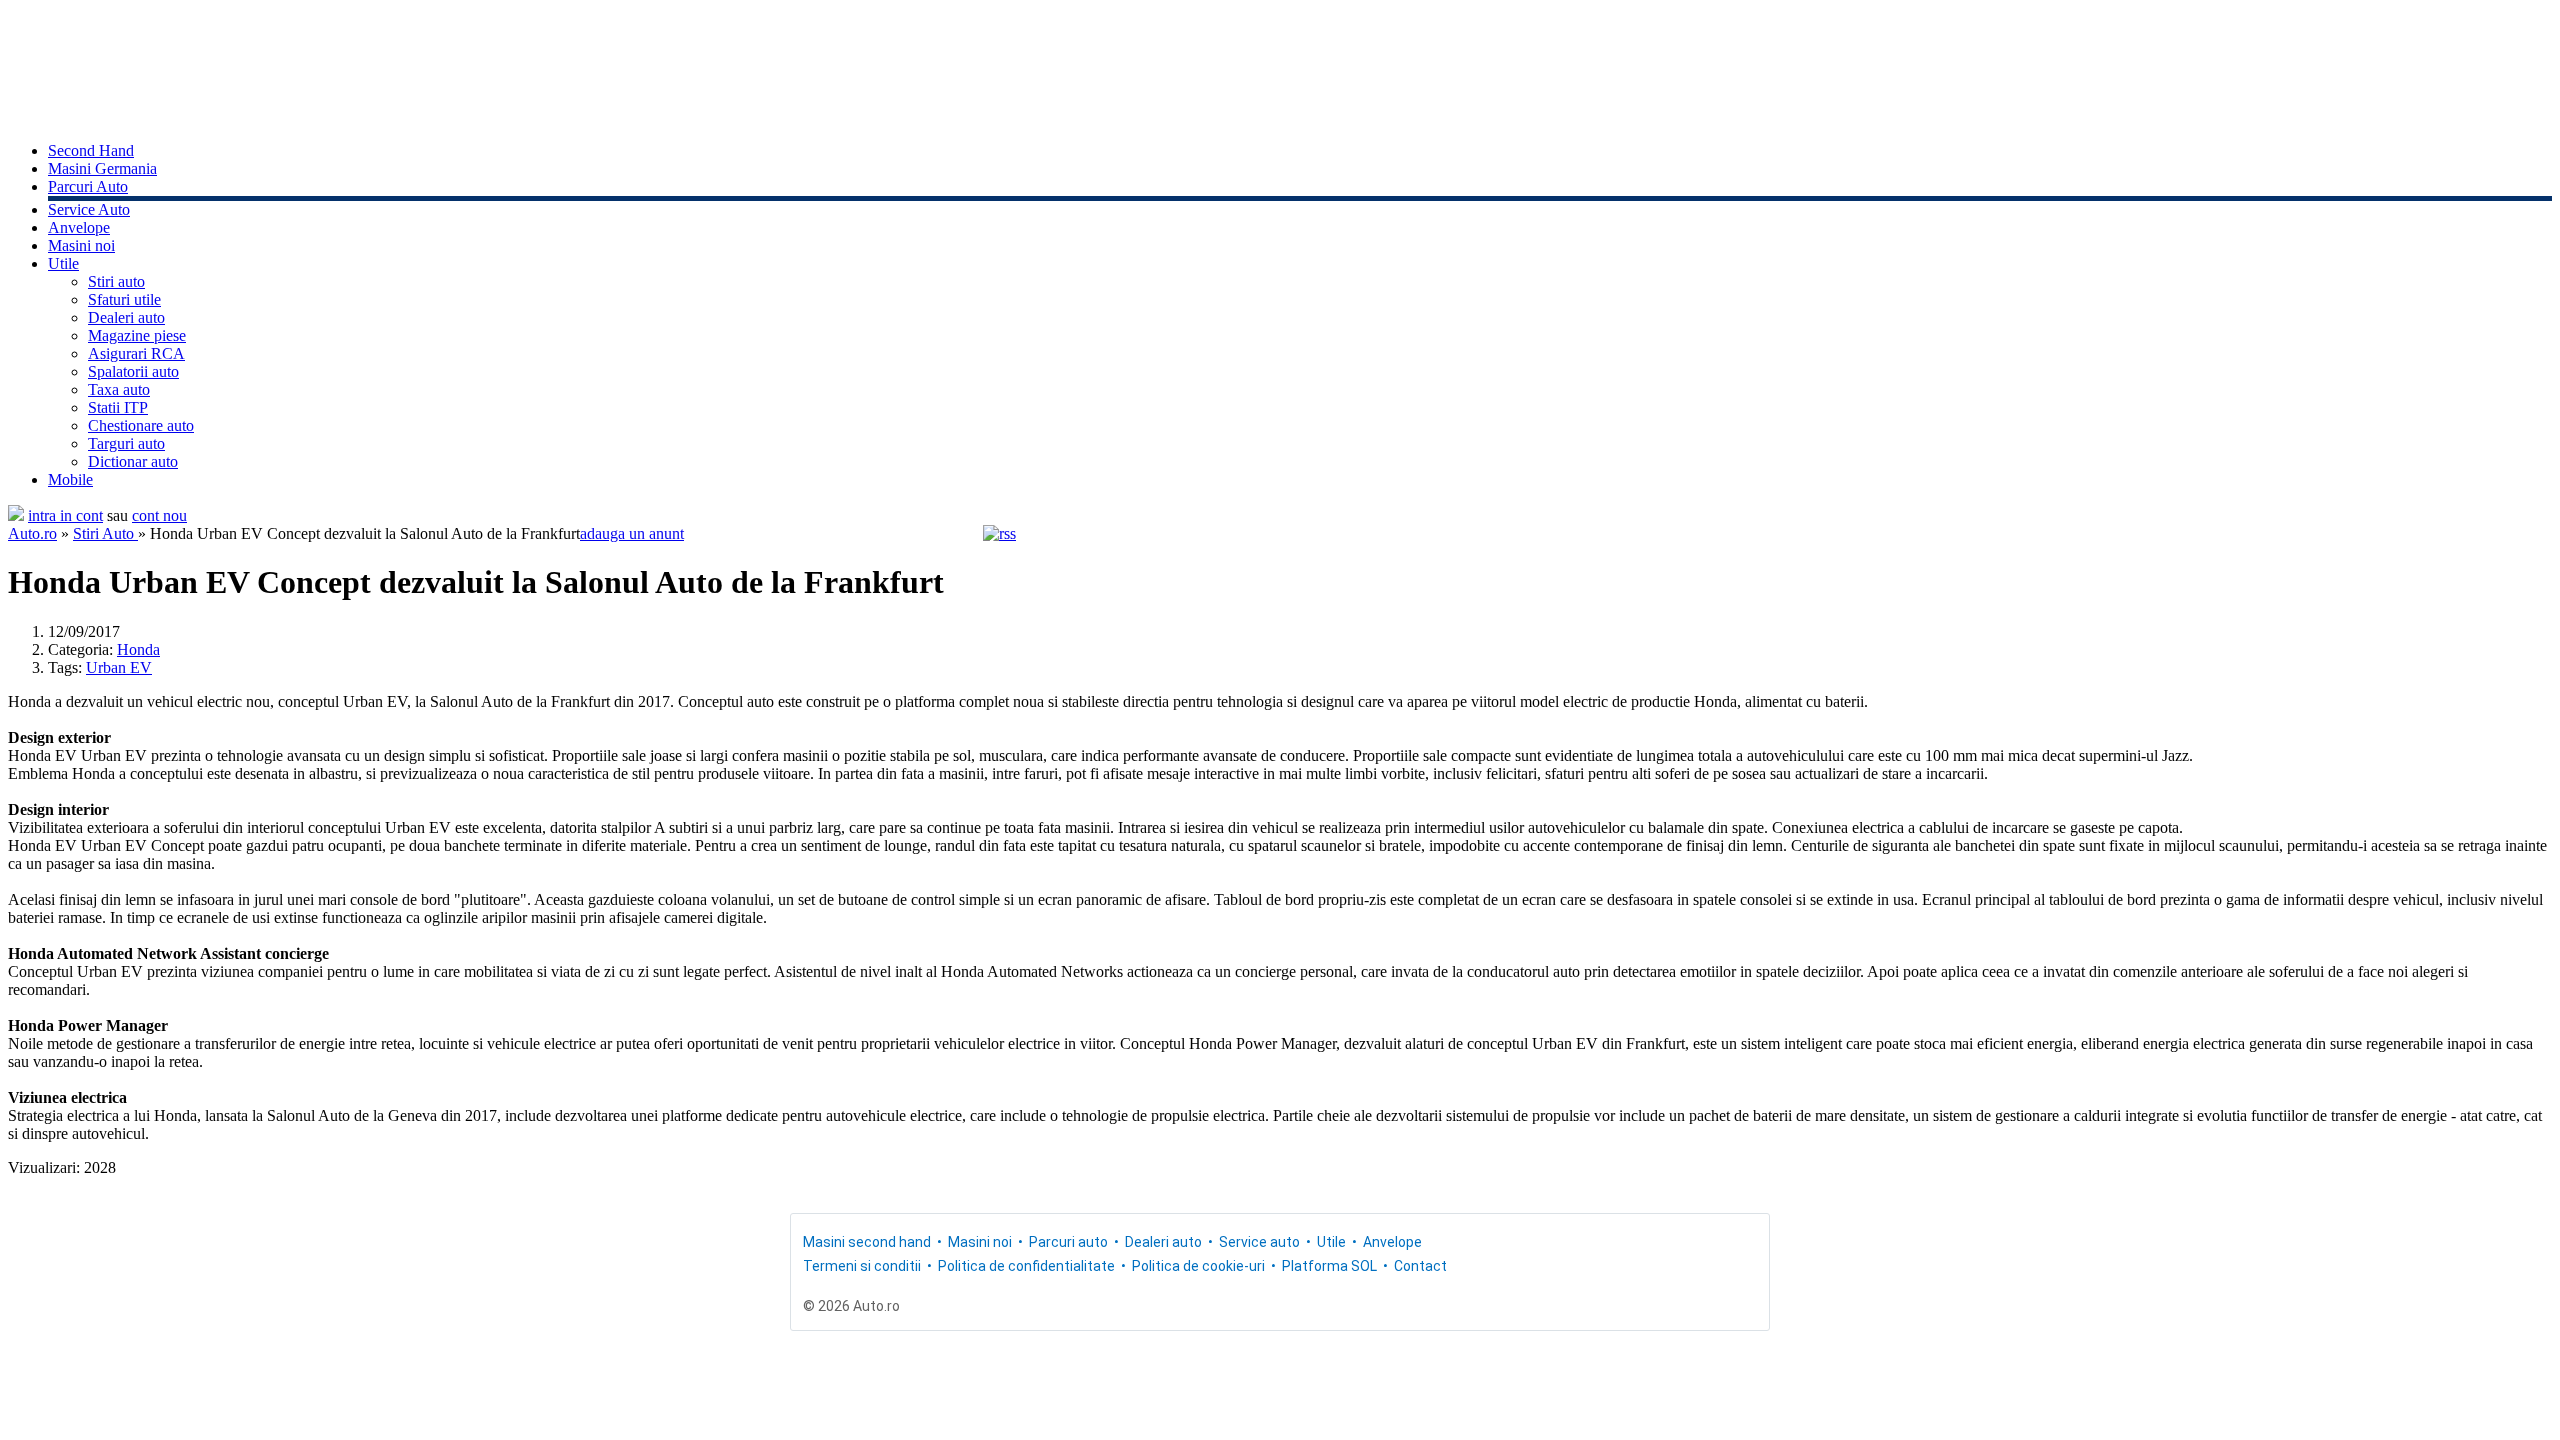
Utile (63, 263)
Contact (1420, 1266)
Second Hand (91, 150)
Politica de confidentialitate (1026, 1266)
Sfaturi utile (124, 299)
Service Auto (89, 209)
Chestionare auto (141, 425)
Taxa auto (119, 389)
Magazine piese (137, 335)
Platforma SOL (1329, 1266)
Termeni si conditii (862, 1266)
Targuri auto (126, 443)
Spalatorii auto (133, 371)
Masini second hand (867, 1242)
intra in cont (65, 515)
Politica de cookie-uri (1198, 1266)
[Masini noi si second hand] (16, 515)
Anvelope (79, 227)
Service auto (1259, 1242)
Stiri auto (116, 281)
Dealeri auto (126, 317)
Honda (138, 649)
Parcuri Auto (88, 186)
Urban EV (119, 667)
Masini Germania (102, 168)
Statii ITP (118, 407)
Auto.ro (32, 533)
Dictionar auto (133, 461)
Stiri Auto (105, 533)
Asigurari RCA (136, 353)
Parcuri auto (1068, 1242)
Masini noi (81, 245)
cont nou (159, 515)
